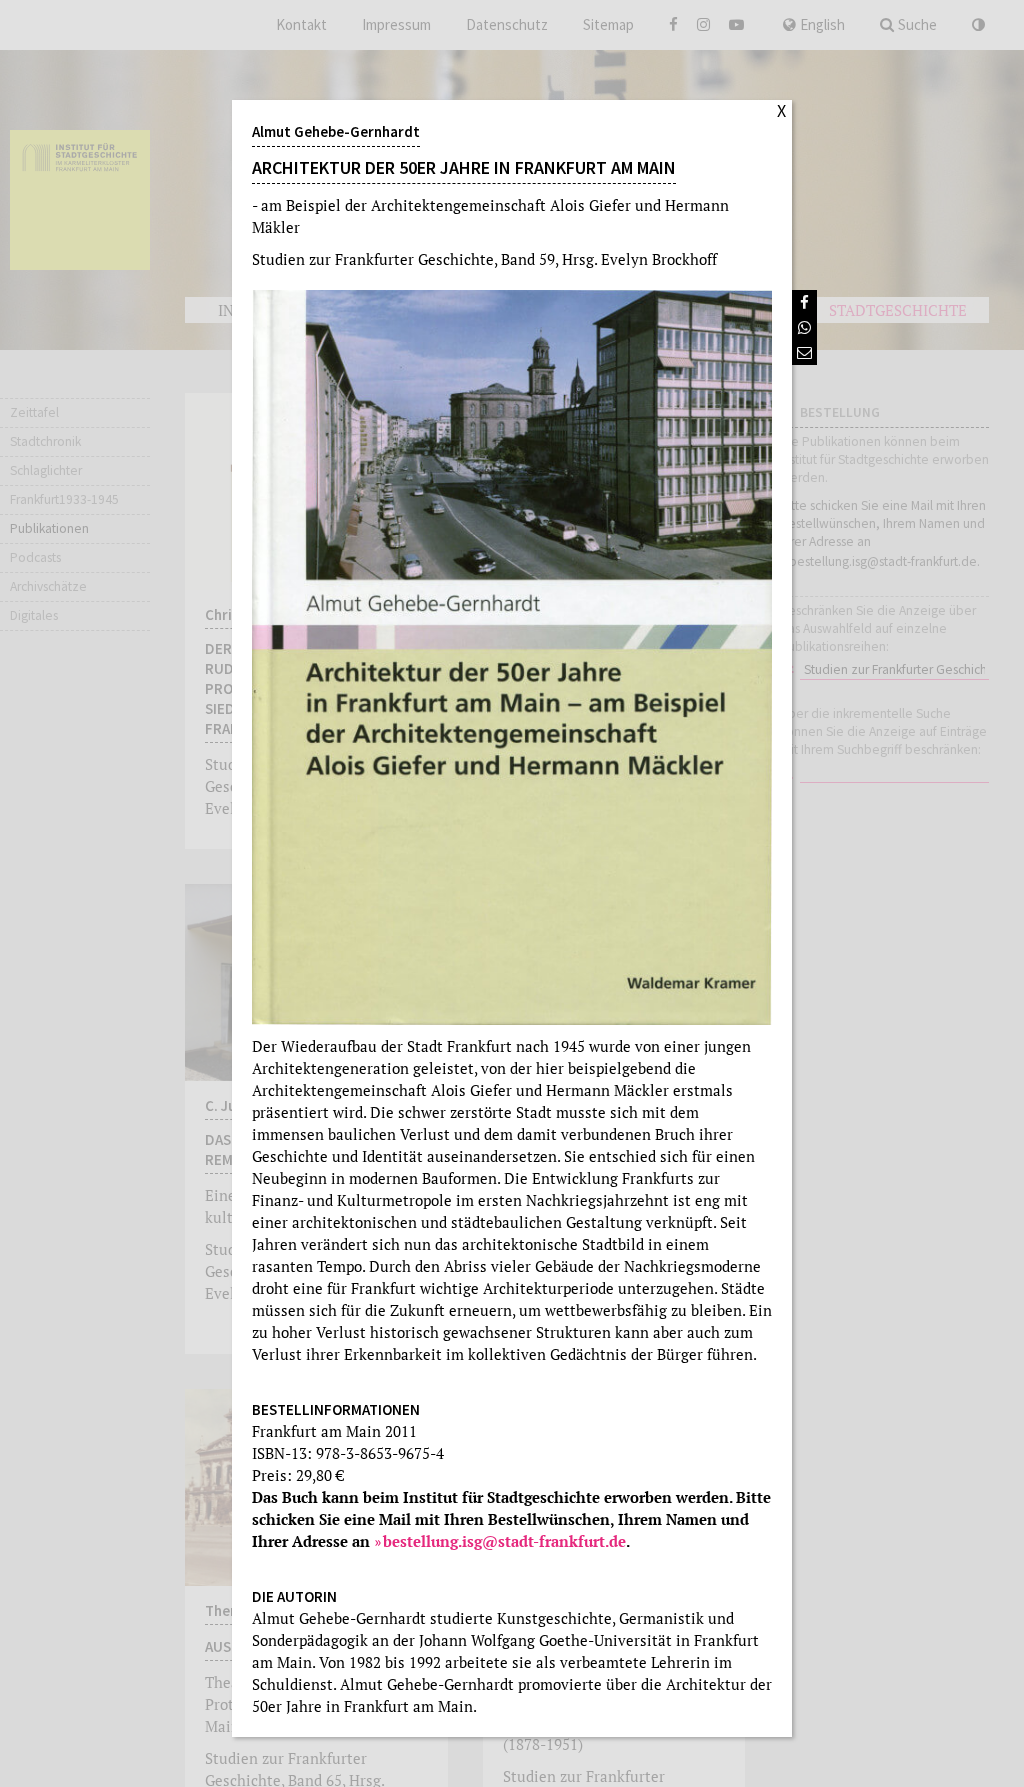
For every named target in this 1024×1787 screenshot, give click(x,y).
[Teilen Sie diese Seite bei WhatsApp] (804, 327)
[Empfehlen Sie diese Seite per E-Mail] (804, 352)
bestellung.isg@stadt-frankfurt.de (504, 1541)
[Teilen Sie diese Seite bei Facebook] (804, 302)
